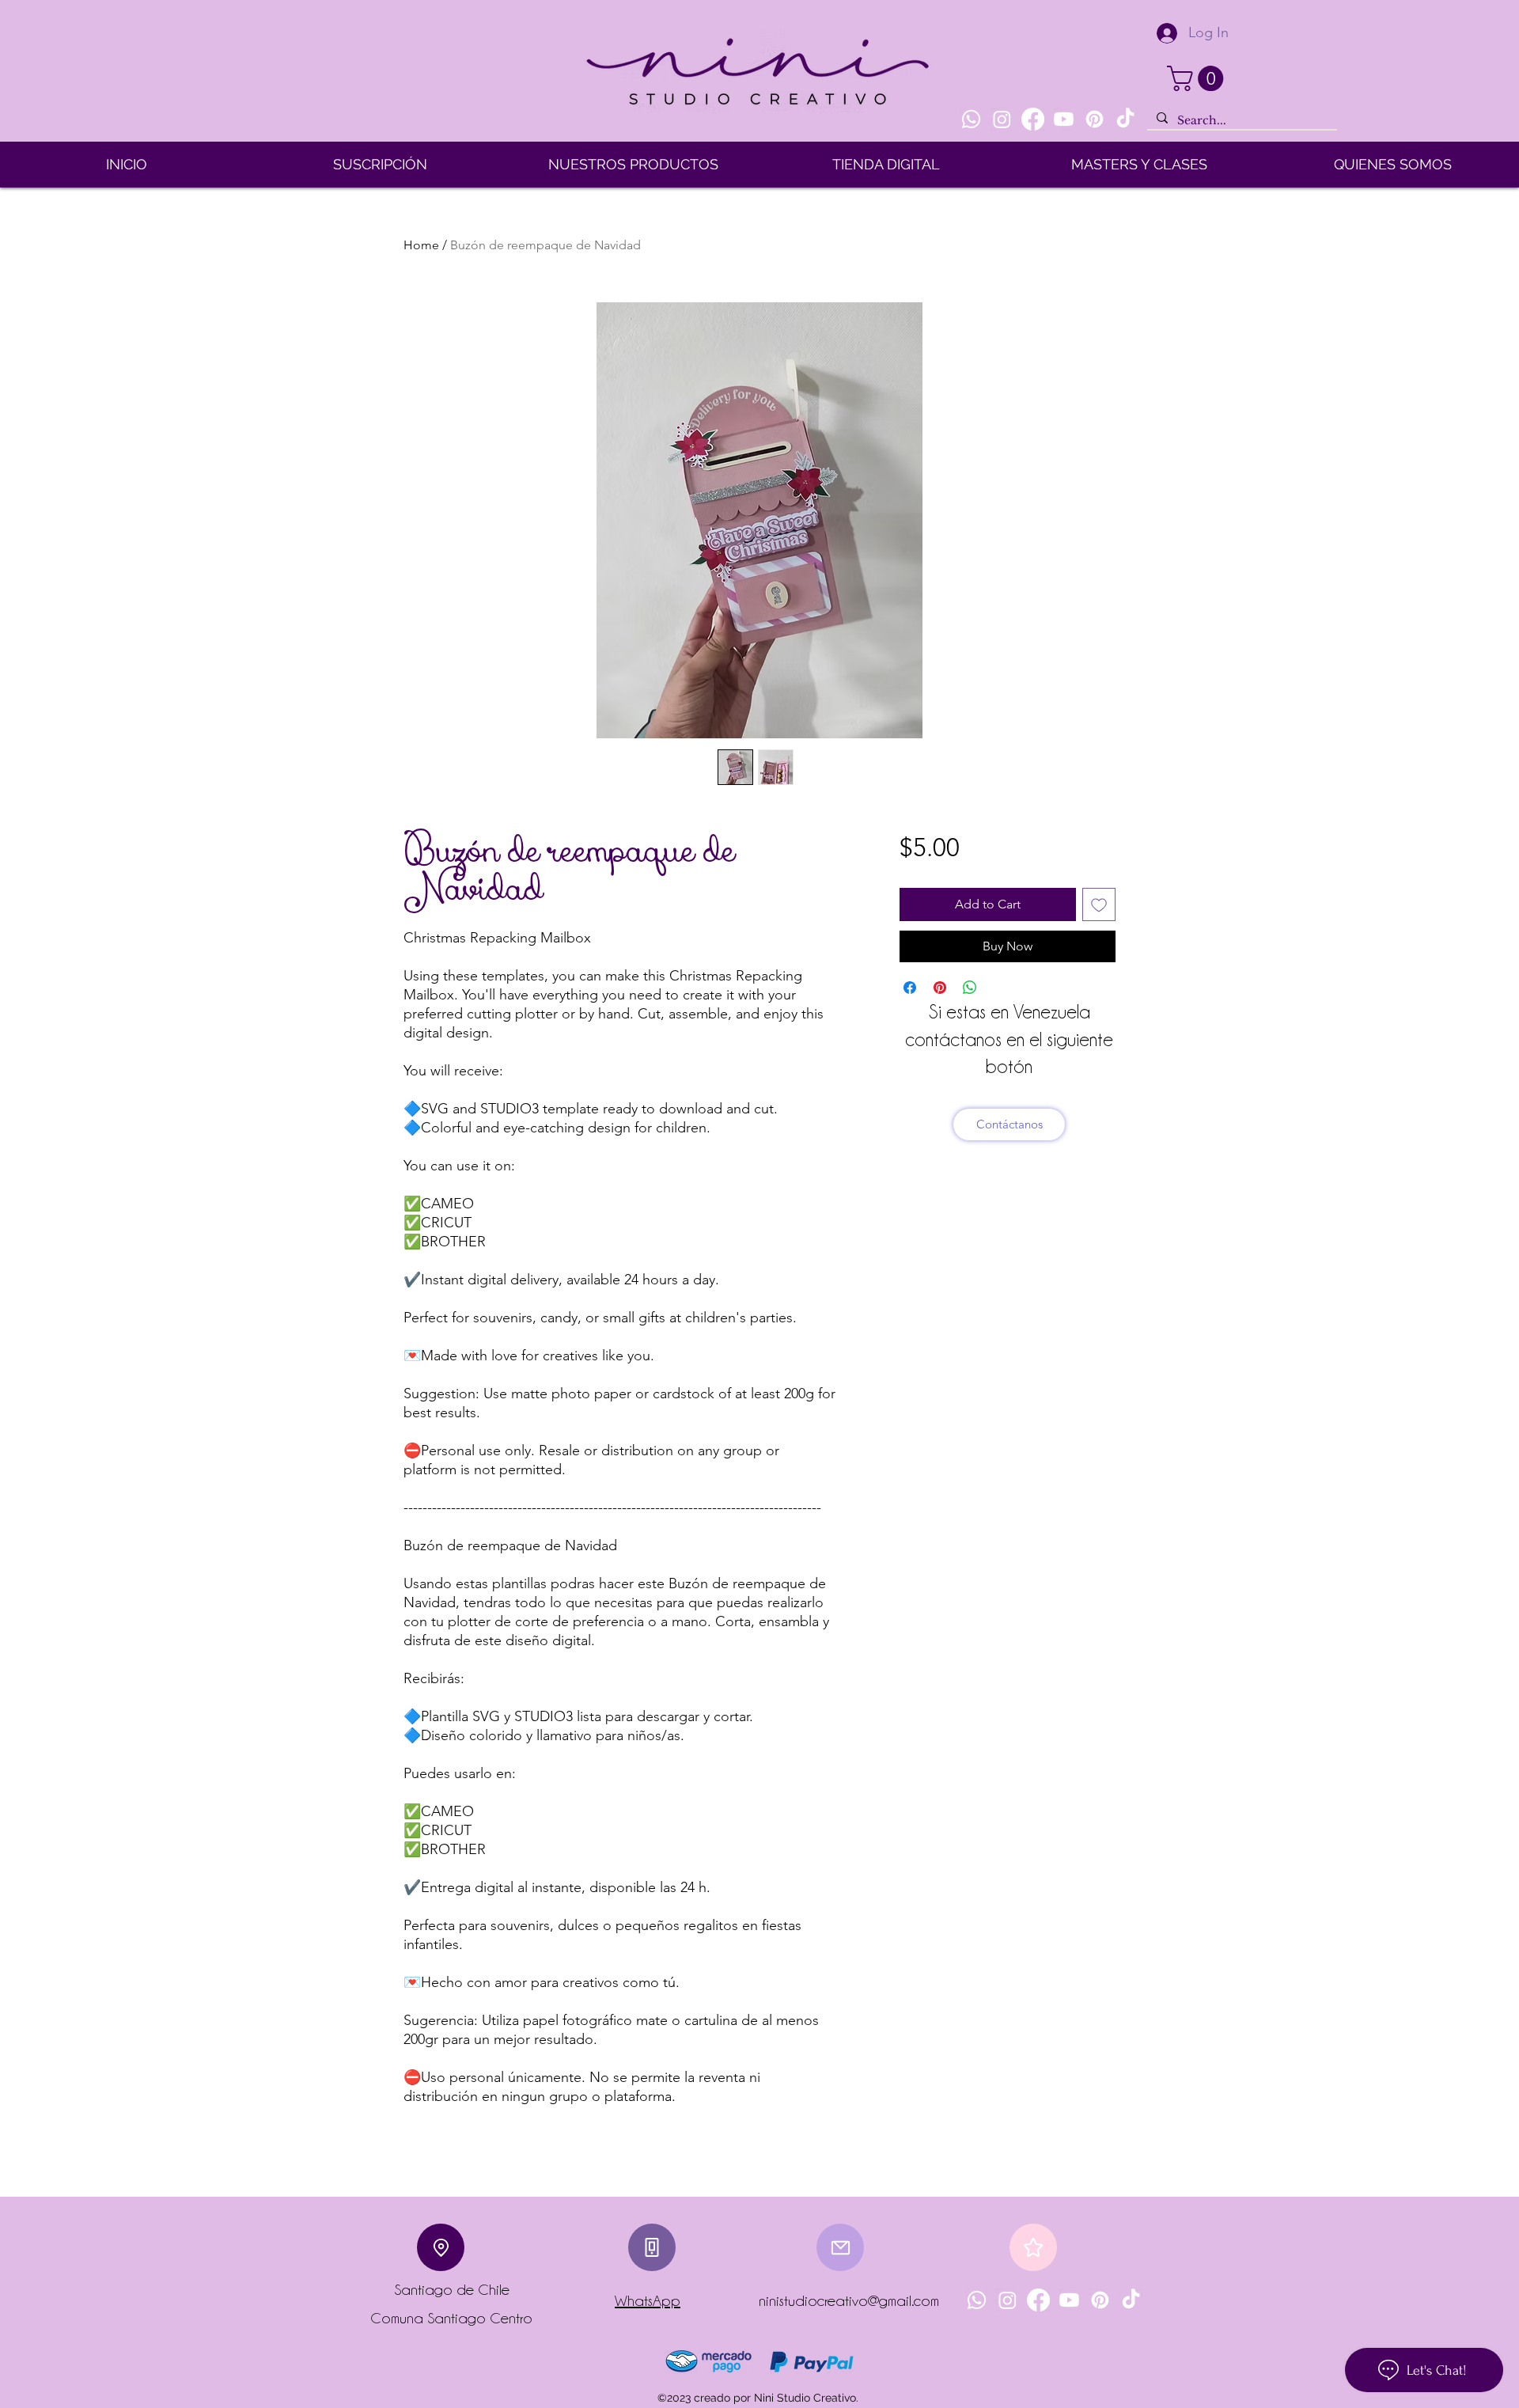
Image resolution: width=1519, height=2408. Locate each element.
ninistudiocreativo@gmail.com (849, 2300)
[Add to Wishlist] (1099, 904)
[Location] (441, 2247)
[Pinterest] (1095, 119)
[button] (1198, 78)
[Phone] (652, 2247)
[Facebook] (1033, 119)
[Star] (1033, 2247)
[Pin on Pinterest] (940, 988)
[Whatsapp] (971, 119)
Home (421, 245)
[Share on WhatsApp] (970, 988)
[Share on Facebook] (910, 988)
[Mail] (840, 2247)
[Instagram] (1002, 119)
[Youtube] (1064, 119)
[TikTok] (1125, 119)
